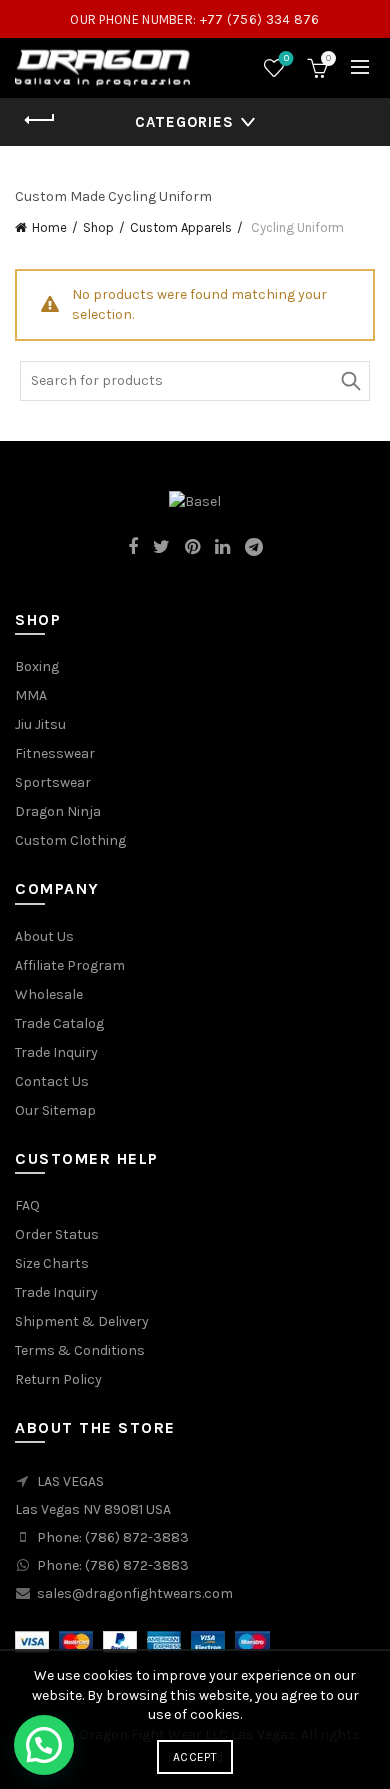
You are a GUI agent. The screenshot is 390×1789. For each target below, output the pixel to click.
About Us (44, 936)
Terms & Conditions (80, 1350)
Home (49, 227)
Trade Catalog (59, 1023)
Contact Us (52, 1081)
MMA (31, 695)
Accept (195, 1757)
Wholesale (49, 994)
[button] (44, 1745)
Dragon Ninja (58, 811)
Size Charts (52, 1263)
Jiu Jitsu (40, 724)
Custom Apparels (181, 227)
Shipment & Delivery (82, 1321)
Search (350, 381)
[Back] (40, 120)
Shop (98, 227)
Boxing (37, 666)
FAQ (27, 1205)
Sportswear (53, 782)
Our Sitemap (55, 1110)
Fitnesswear (55, 753)
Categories (184, 122)
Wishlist (286, 58)
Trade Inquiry (56, 1052)
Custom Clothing (70, 840)
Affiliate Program (70, 965)
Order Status (57, 1234)
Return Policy (58, 1379)
